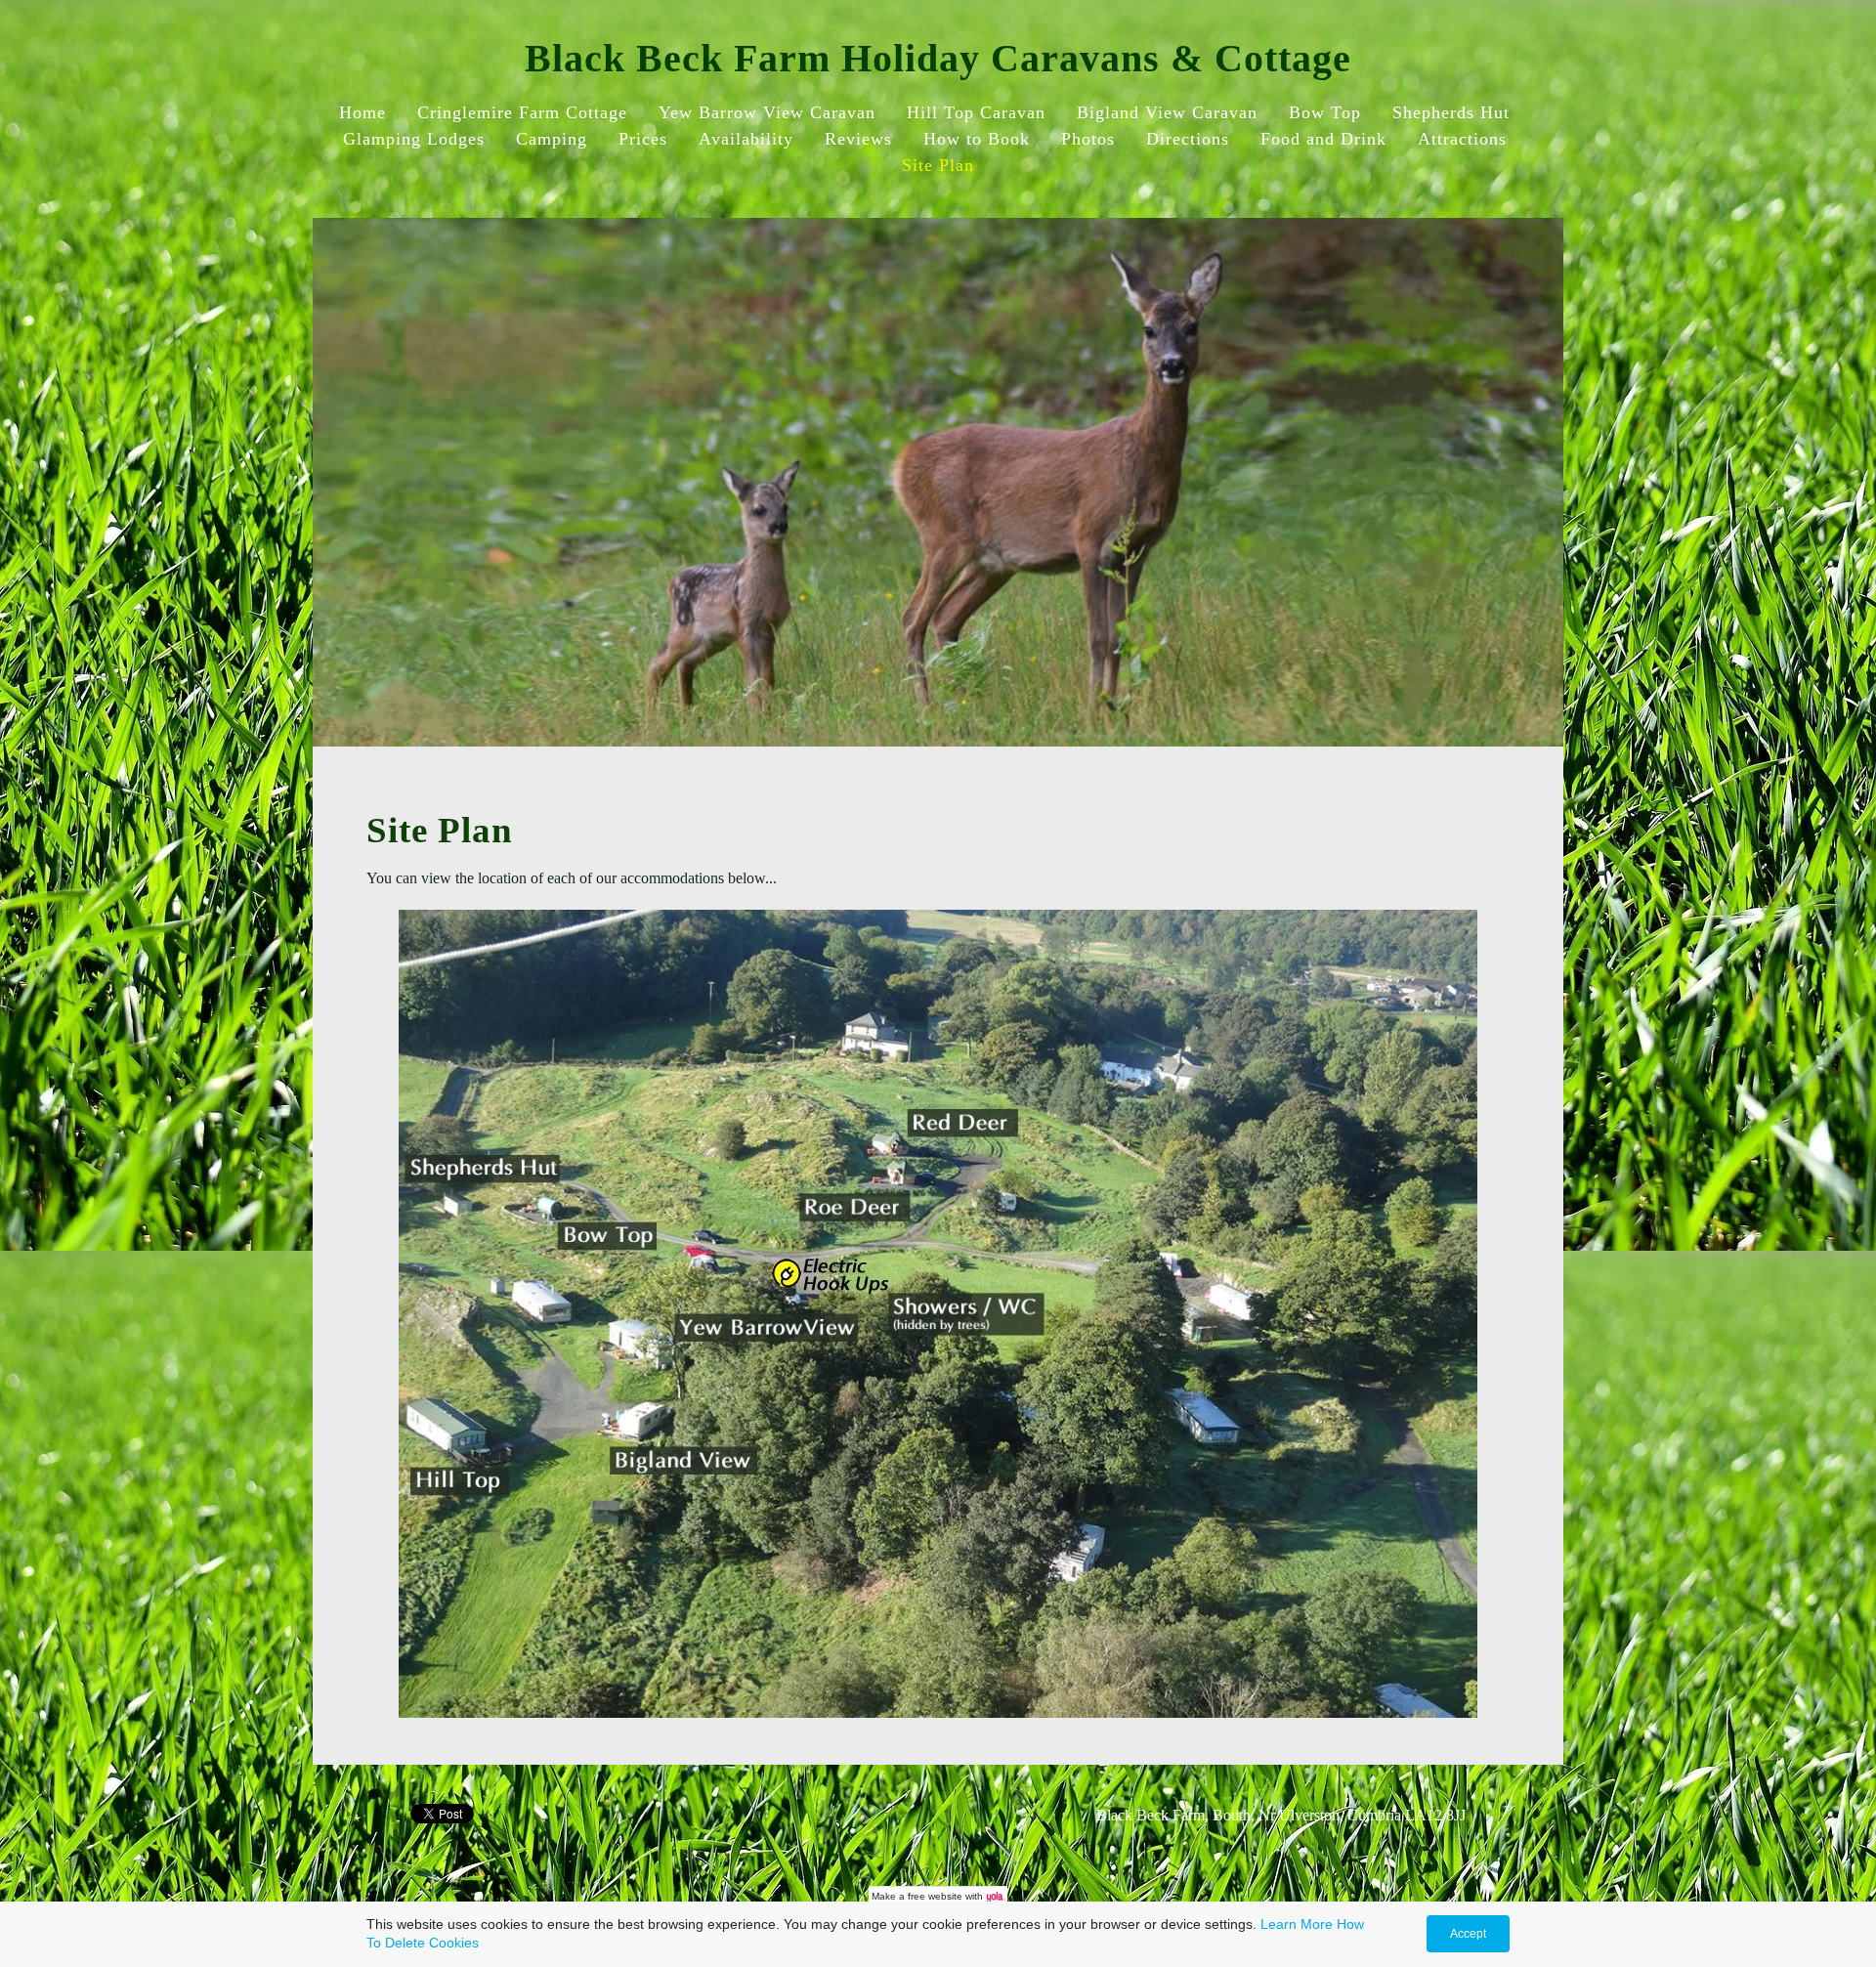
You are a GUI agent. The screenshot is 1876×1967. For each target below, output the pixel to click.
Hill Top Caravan (976, 112)
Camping (552, 139)
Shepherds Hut (1451, 112)
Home (362, 112)
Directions (1188, 139)
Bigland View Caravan (1167, 112)
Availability (746, 139)
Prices (643, 139)
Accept (1468, 1934)
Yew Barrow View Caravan (767, 112)
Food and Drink (1323, 139)
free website (935, 1896)
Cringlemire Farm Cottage (522, 112)
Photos (1088, 139)
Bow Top (1325, 112)
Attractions (1462, 139)
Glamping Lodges (414, 139)
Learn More (1297, 1924)
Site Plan (938, 165)
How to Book (977, 139)
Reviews (858, 139)
